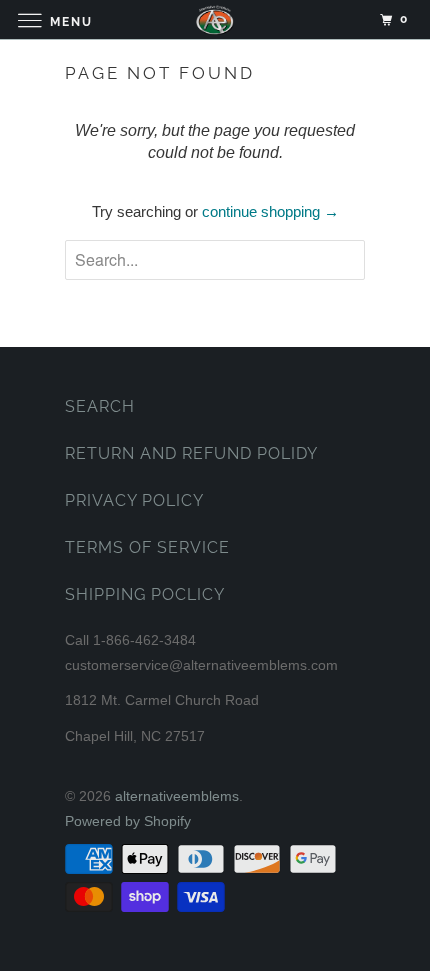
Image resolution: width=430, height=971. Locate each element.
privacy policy (134, 500)
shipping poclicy (145, 594)
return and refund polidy (191, 453)
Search (100, 406)
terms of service (147, 547)
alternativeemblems (177, 796)
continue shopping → (270, 211)
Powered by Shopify (128, 821)
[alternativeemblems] (215, 19)
